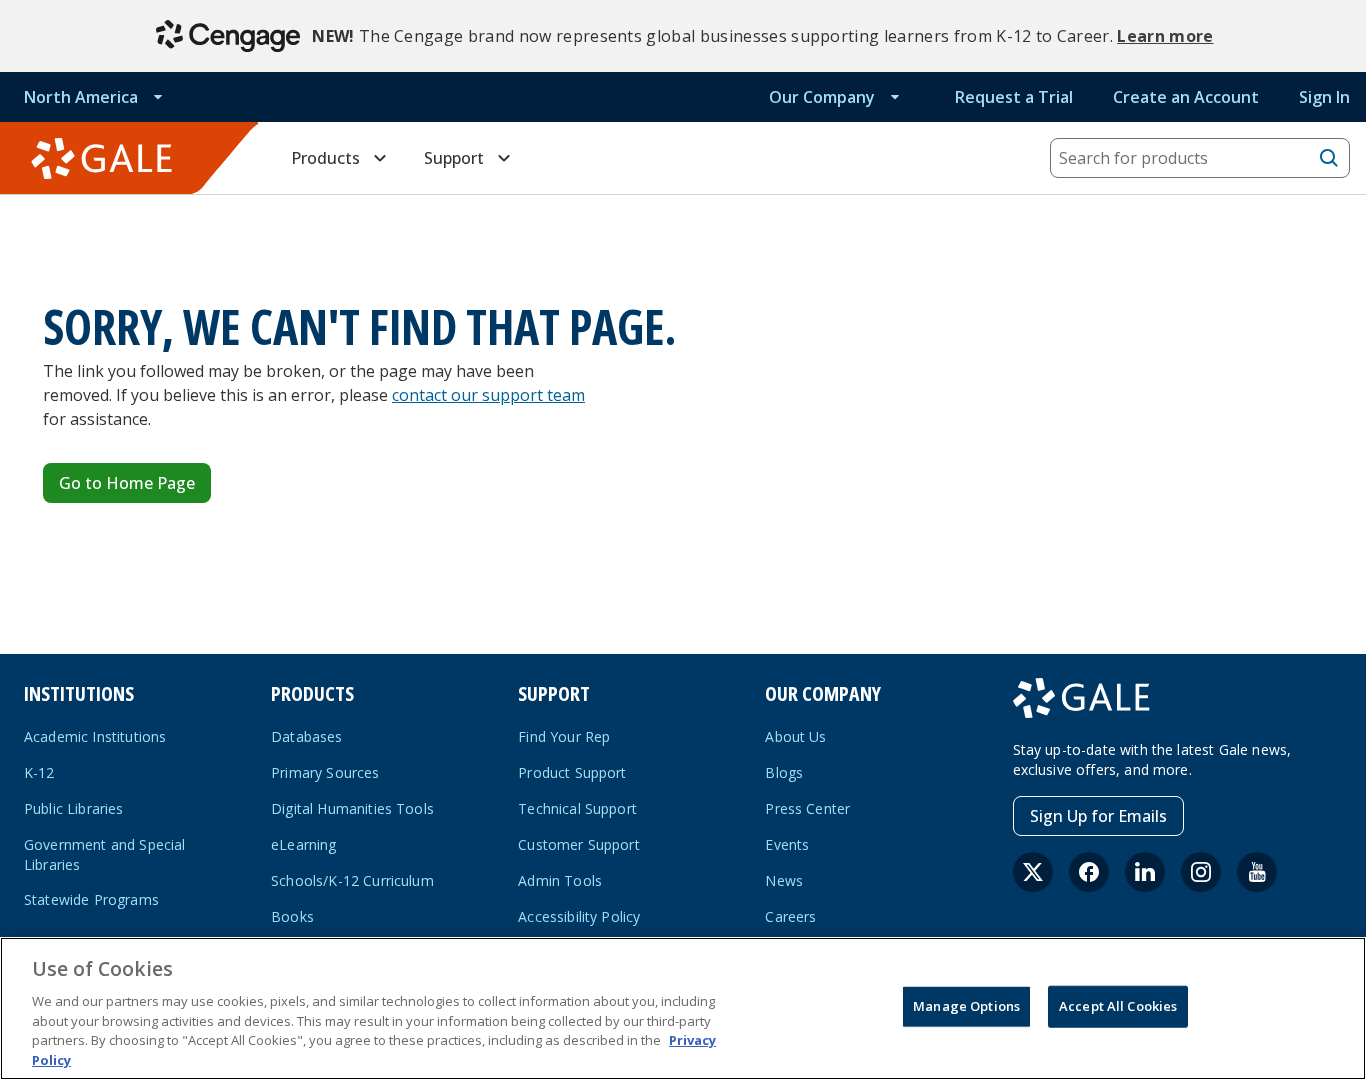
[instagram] (1201, 872)
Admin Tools (560, 880)
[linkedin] (1145, 872)
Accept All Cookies (1118, 1006)
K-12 (39, 772)
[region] (683, 1008)
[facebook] (1089, 872)
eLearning (303, 844)
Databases (306, 736)
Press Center (807, 808)
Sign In (1324, 97)
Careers (790, 916)
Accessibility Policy (579, 916)
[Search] (1329, 158)
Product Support (572, 772)
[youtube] (1257, 872)
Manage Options (966, 1006)
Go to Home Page (127, 483)
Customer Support (579, 844)
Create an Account (1186, 97)
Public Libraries (74, 808)
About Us (795, 736)
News (784, 880)
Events (787, 844)
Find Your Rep (564, 736)
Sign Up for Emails (1098, 816)
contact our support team (488, 395)
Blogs (784, 772)
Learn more (1165, 36)
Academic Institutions (95, 736)
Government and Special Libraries (105, 854)
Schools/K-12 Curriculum (352, 880)
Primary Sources (325, 772)
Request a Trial (1014, 97)
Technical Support (577, 808)
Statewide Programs (91, 899)
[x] (1033, 872)
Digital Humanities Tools (352, 808)
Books (292, 916)
